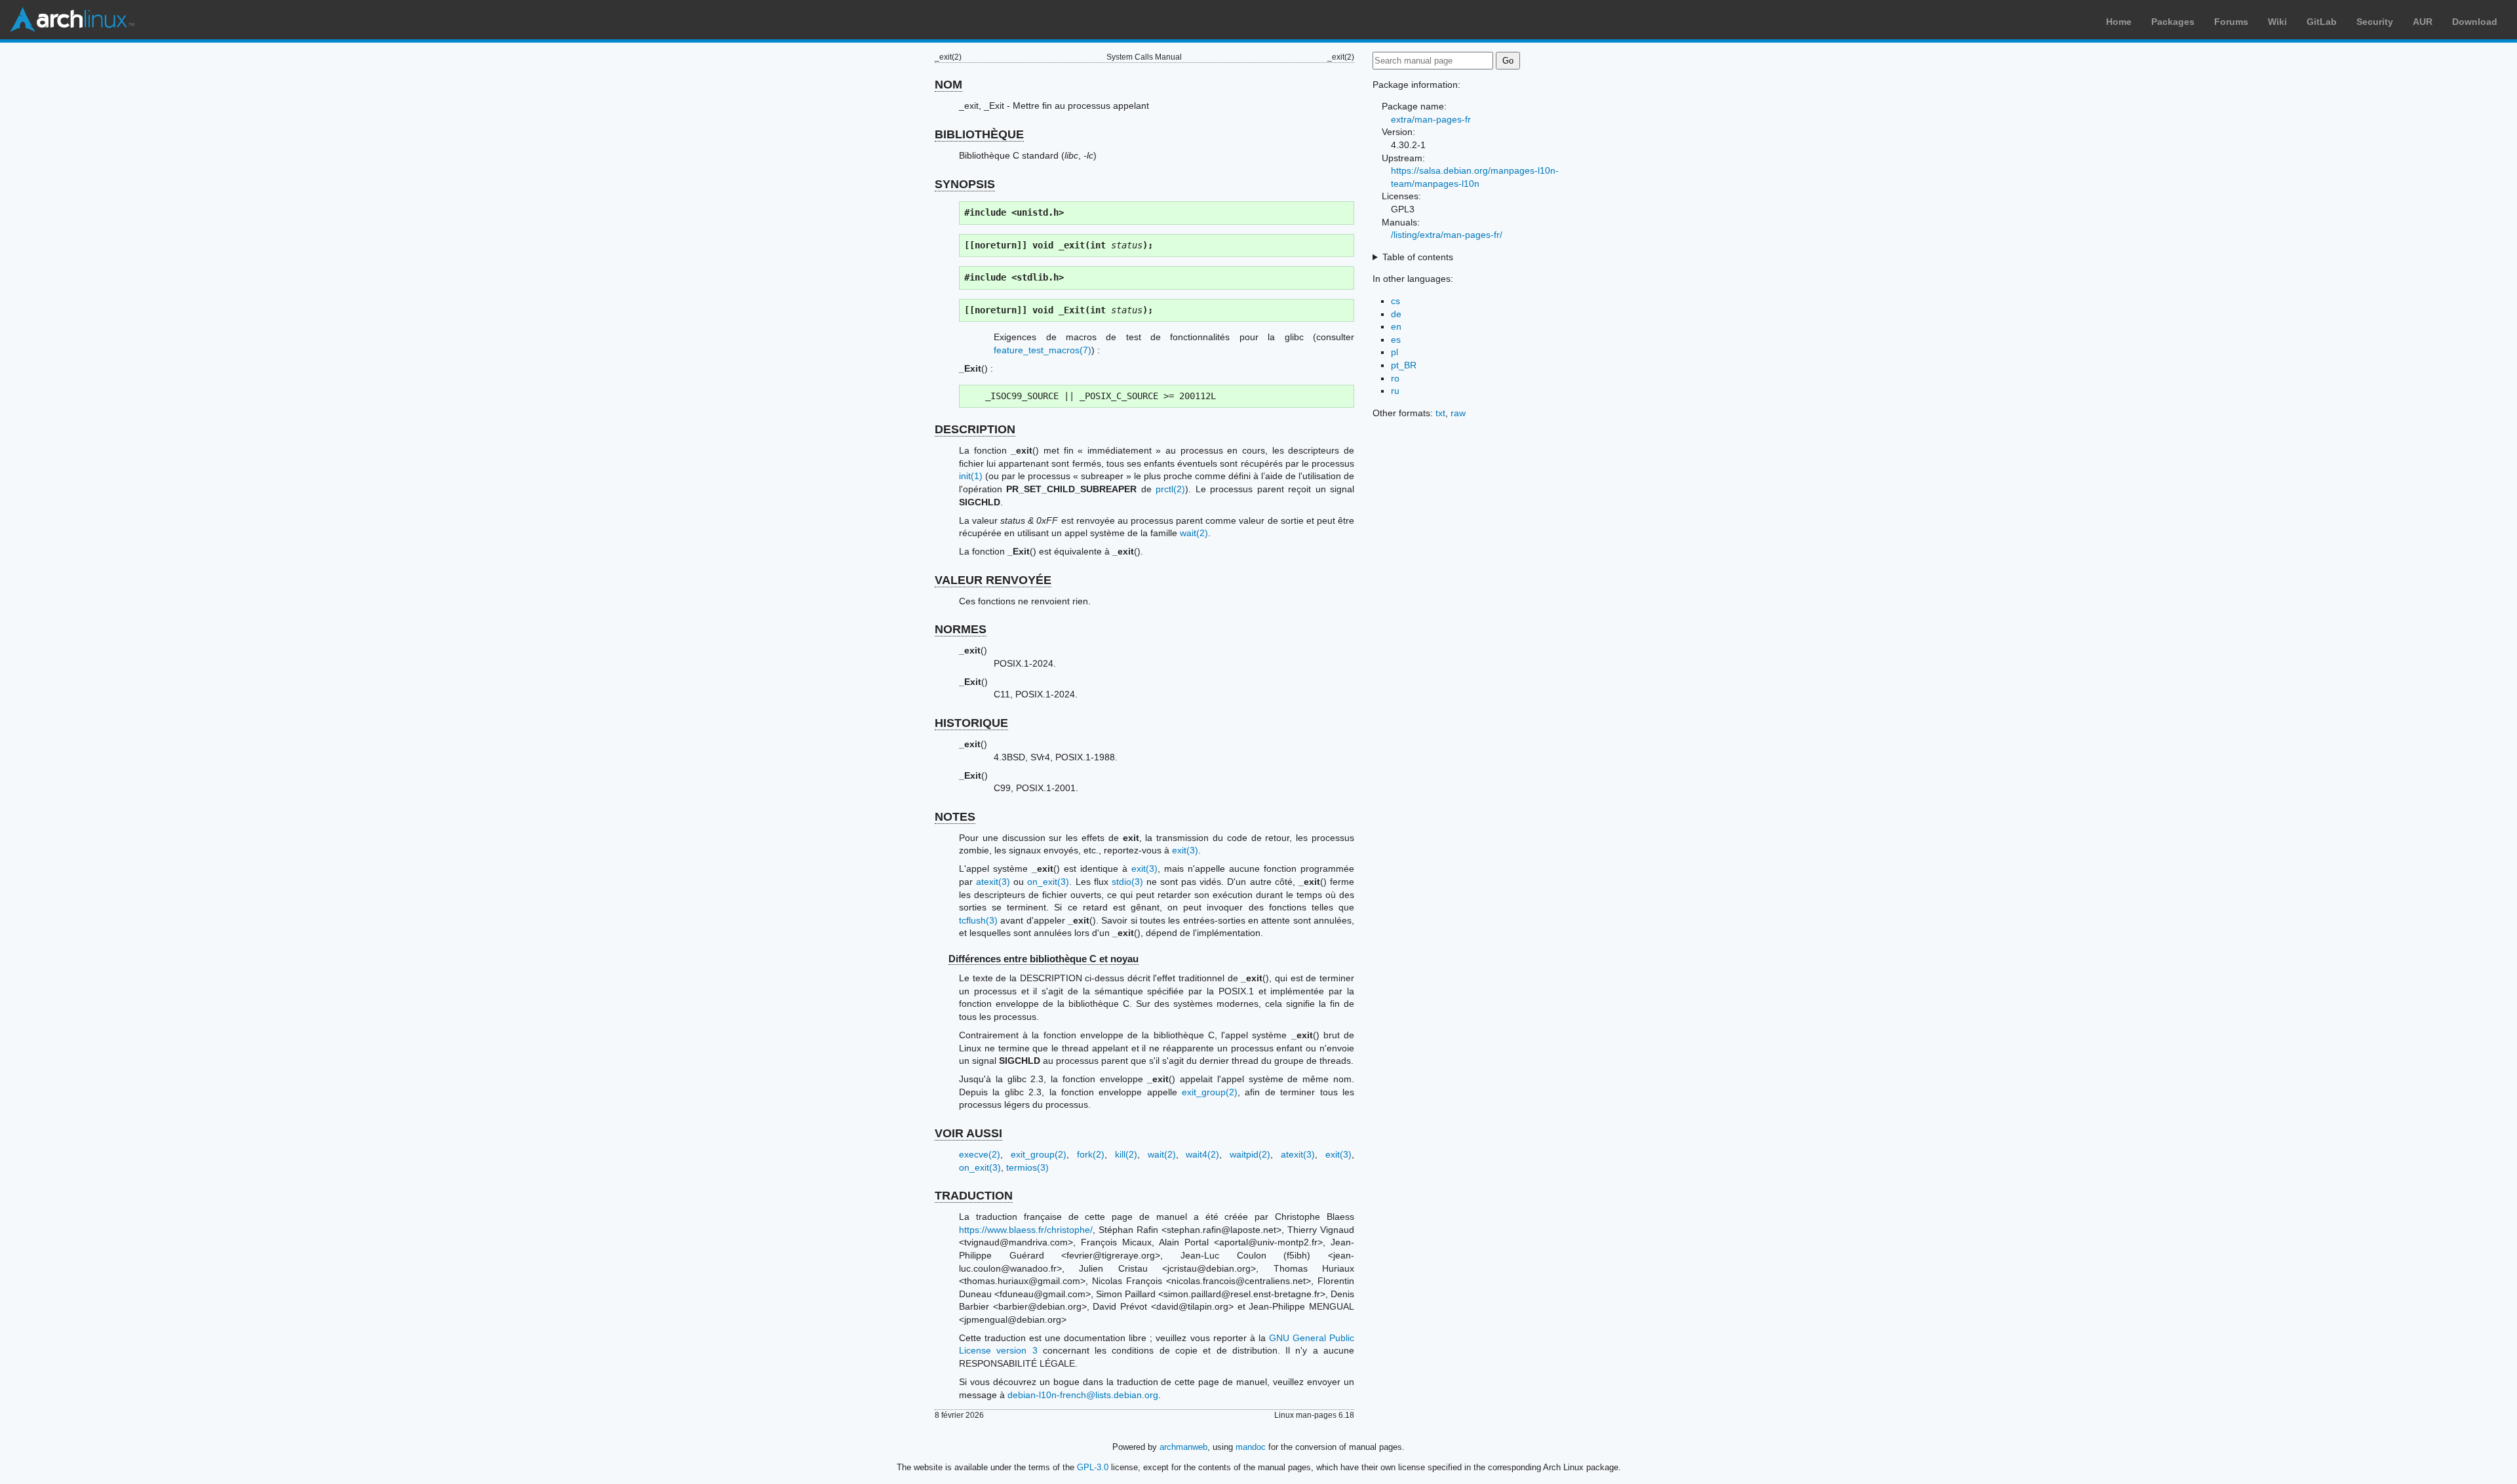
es (1396, 340)
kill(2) (1126, 1154)
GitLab (2322, 22)
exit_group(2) (1210, 1092)
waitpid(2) (1250, 1154)
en (1396, 326)
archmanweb (1183, 1447)
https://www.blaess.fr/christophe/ (1026, 1230)
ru (1395, 391)
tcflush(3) (978, 920)
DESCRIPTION (975, 429)
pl (1395, 352)
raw (1458, 413)
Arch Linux (72, 20)
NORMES (961, 629)
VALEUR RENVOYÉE (993, 580)
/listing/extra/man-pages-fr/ (1447, 235)
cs (1395, 301)
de (1396, 314)
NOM (948, 85)
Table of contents (1418, 257)
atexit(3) (993, 882)
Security (2375, 22)
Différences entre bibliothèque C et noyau (1044, 959)
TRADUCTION (974, 1196)
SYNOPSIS (965, 184)
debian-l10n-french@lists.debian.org (1083, 1395)
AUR (2423, 22)
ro (1395, 378)
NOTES (955, 817)
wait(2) (1194, 533)
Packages (2173, 22)
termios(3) (1027, 1167)
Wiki (2277, 22)
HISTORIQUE (971, 723)
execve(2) (980, 1154)
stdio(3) (1127, 882)
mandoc (1251, 1447)
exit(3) (1185, 850)
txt (1440, 413)
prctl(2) (1170, 489)
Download (2475, 22)
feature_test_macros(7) (1043, 350)
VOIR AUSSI (968, 1133)
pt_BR (1404, 365)
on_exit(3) (1048, 882)
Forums (2231, 22)
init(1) (971, 476)
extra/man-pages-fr (1431, 119)
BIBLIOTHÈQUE (979, 134)
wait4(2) (1202, 1154)
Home (2119, 22)
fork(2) (1091, 1154)
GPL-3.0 (1093, 1467)
